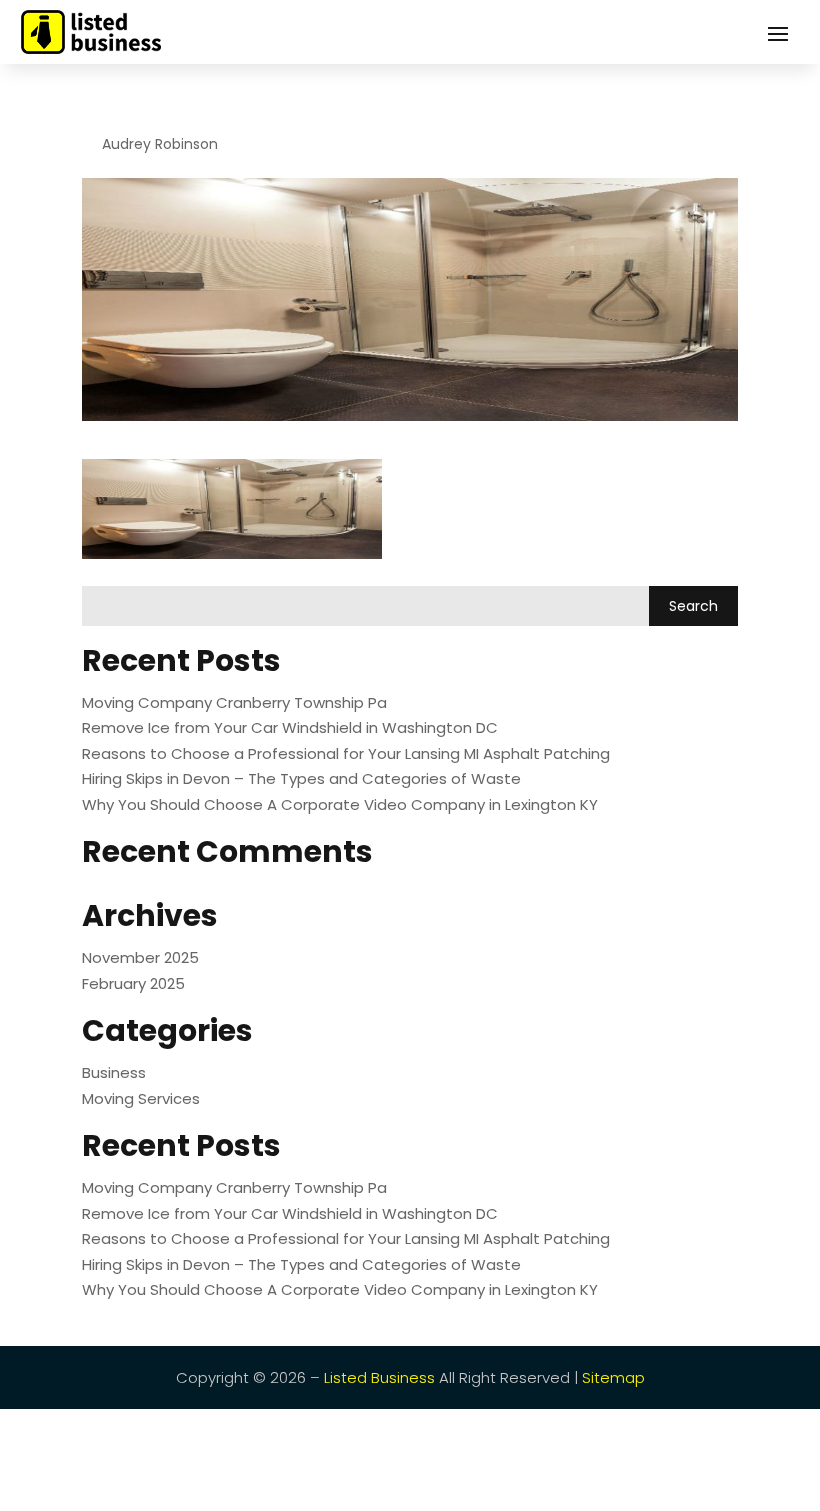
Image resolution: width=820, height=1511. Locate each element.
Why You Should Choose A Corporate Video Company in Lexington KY (340, 804)
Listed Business (379, 1377)
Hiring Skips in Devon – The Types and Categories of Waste (301, 778)
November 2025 (140, 957)
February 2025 (133, 983)
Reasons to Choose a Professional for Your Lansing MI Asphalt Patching (346, 753)
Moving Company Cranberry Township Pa (234, 702)
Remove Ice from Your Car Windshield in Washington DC (290, 727)
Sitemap (613, 1377)
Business (114, 1072)
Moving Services (141, 1098)
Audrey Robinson (160, 144)
